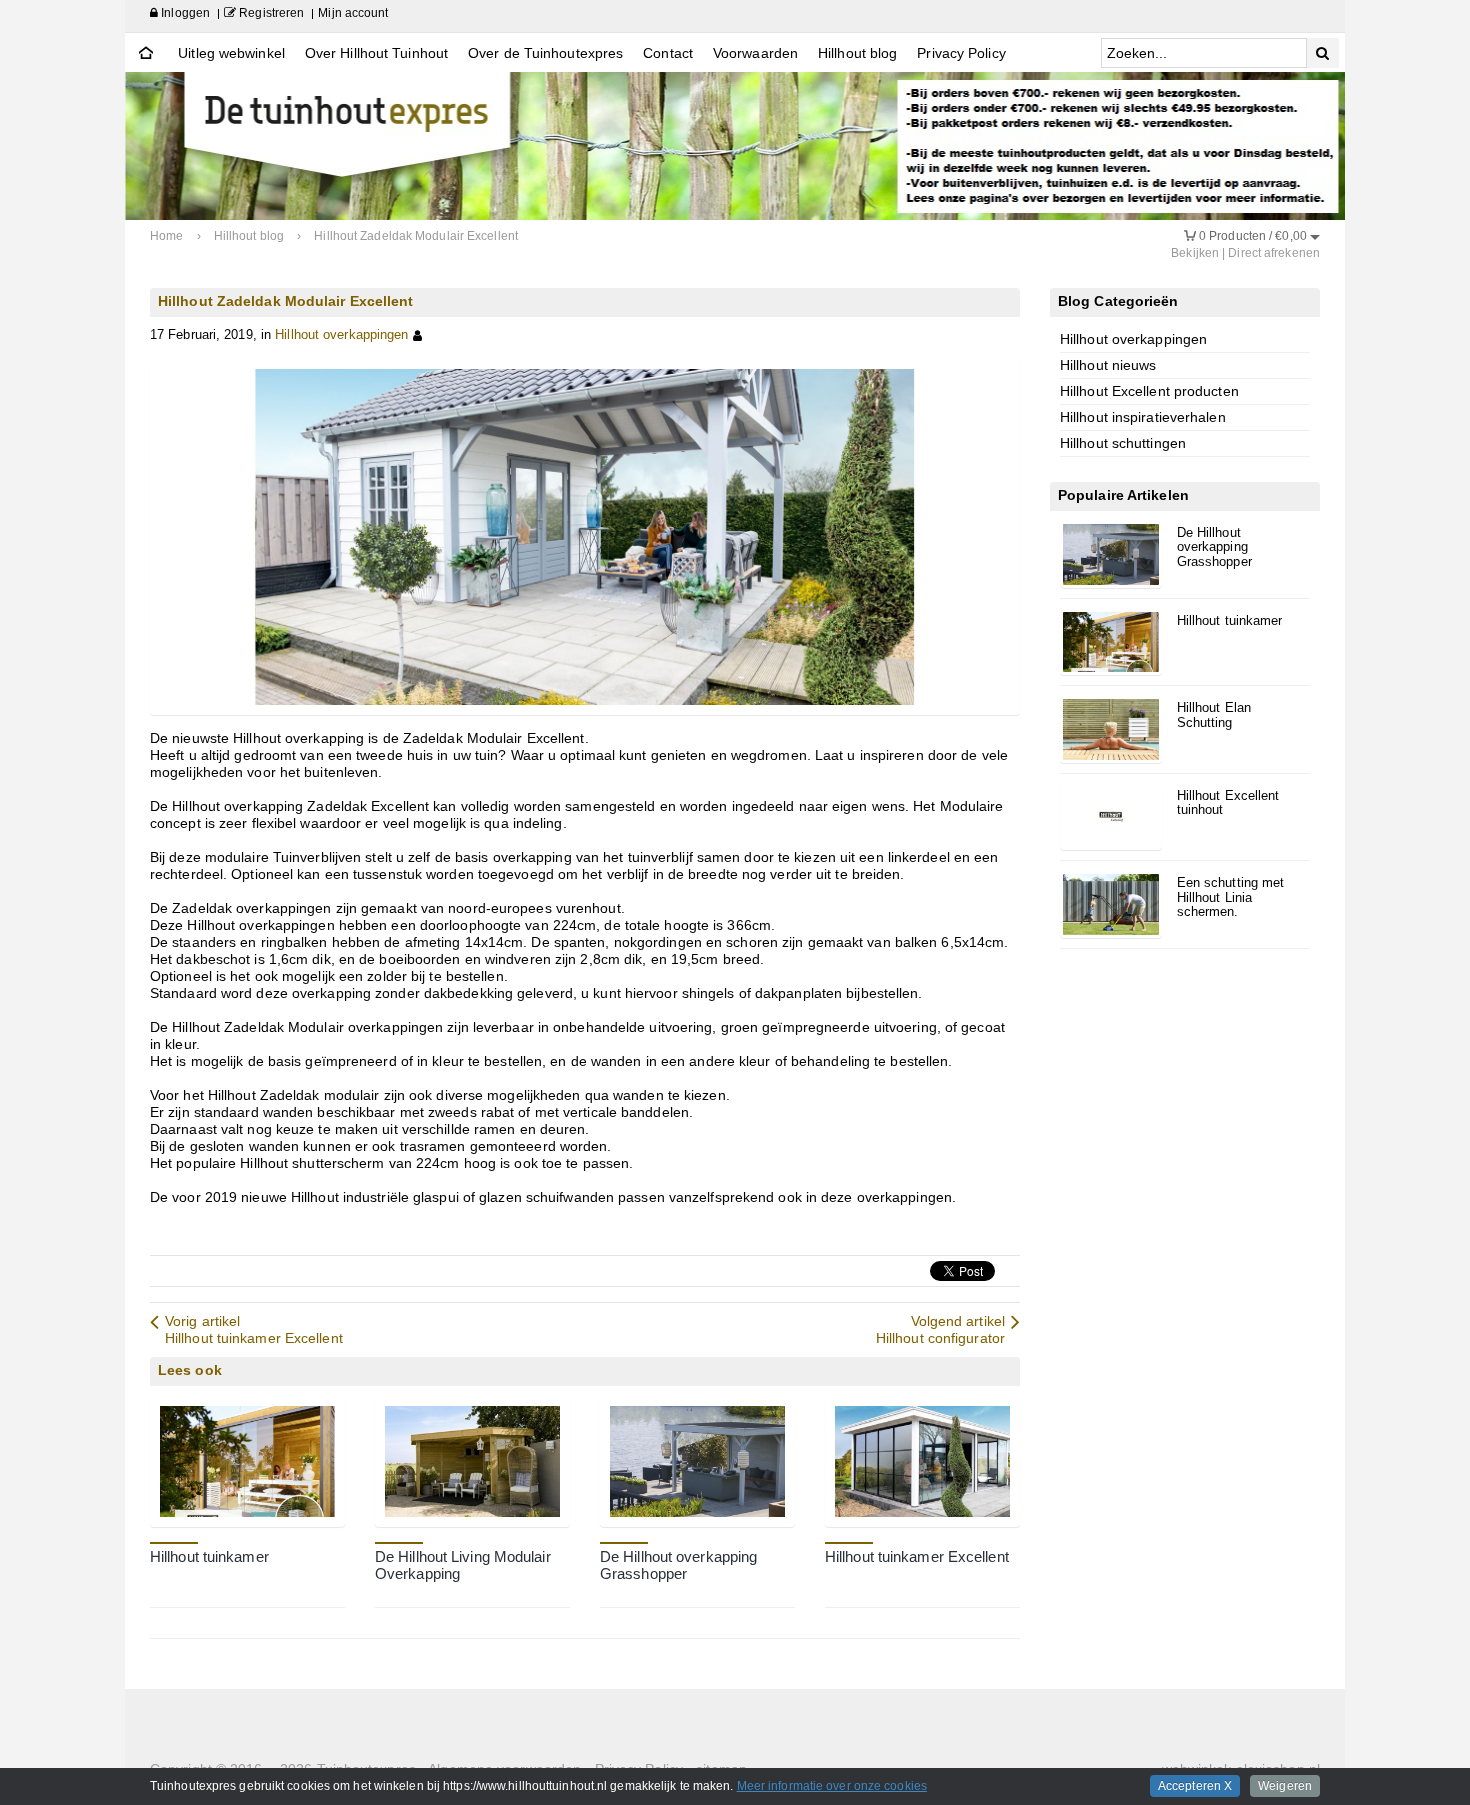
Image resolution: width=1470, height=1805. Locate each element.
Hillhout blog (857, 53)
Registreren (270, 13)
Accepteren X (1195, 1786)
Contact (668, 53)
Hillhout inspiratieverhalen (1143, 417)
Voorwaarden (755, 53)
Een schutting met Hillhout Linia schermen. (1231, 897)
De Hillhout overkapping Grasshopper (678, 1566)
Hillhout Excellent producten (1149, 391)
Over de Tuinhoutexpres (545, 53)
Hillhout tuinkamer (209, 1557)
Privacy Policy (961, 53)
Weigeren (1285, 1786)
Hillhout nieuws (1108, 365)
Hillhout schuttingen (1123, 443)
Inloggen (184, 13)
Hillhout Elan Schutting (1214, 715)
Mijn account (353, 13)
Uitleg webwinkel (231, 53)
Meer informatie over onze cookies (832, 1786)
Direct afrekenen (1274, 253)
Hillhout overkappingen (341, 335)
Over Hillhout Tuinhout (376, 53)
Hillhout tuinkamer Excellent (917, 1557)
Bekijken (1195, 253)
